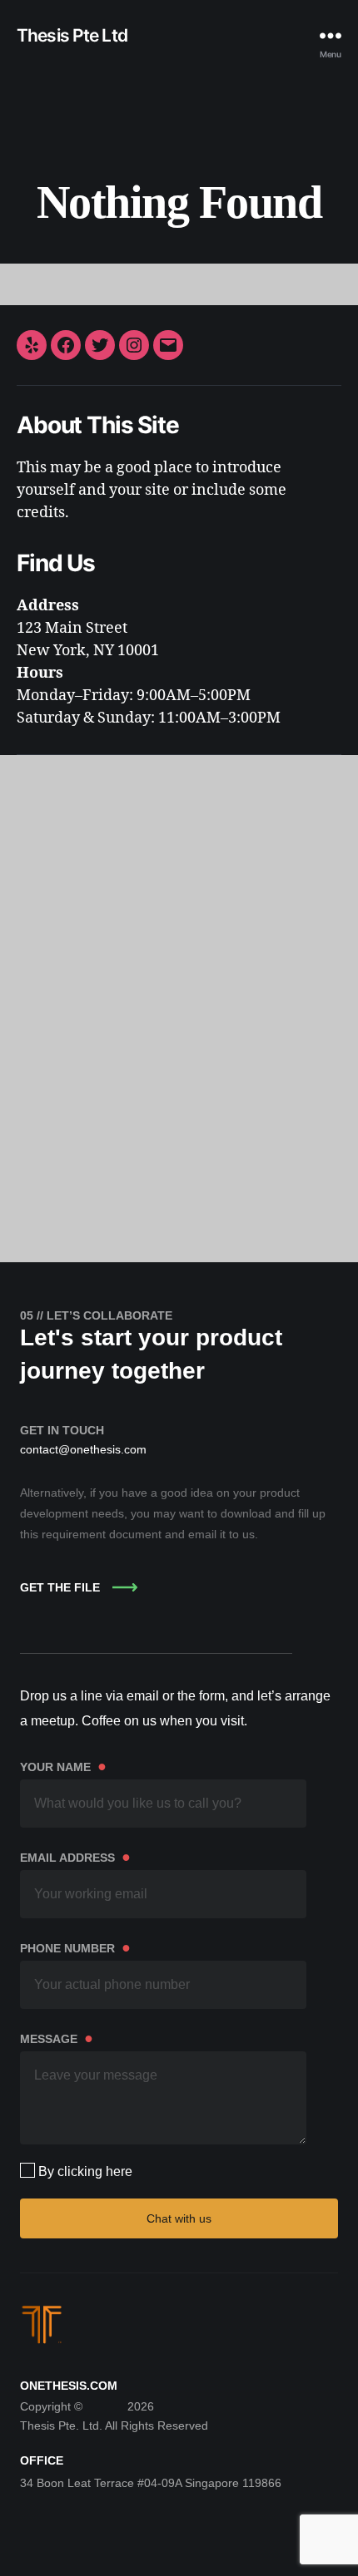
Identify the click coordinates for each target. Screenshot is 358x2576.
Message (57, 2038)
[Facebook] (66, 345)
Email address (75, 1857)
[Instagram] (134, 345)
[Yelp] (32, 345)
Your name (63, 1766)
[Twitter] (100, 345)
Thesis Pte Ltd (72, 35)
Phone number (75, 1947)
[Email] (168, 345)
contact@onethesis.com (83, 1449)
